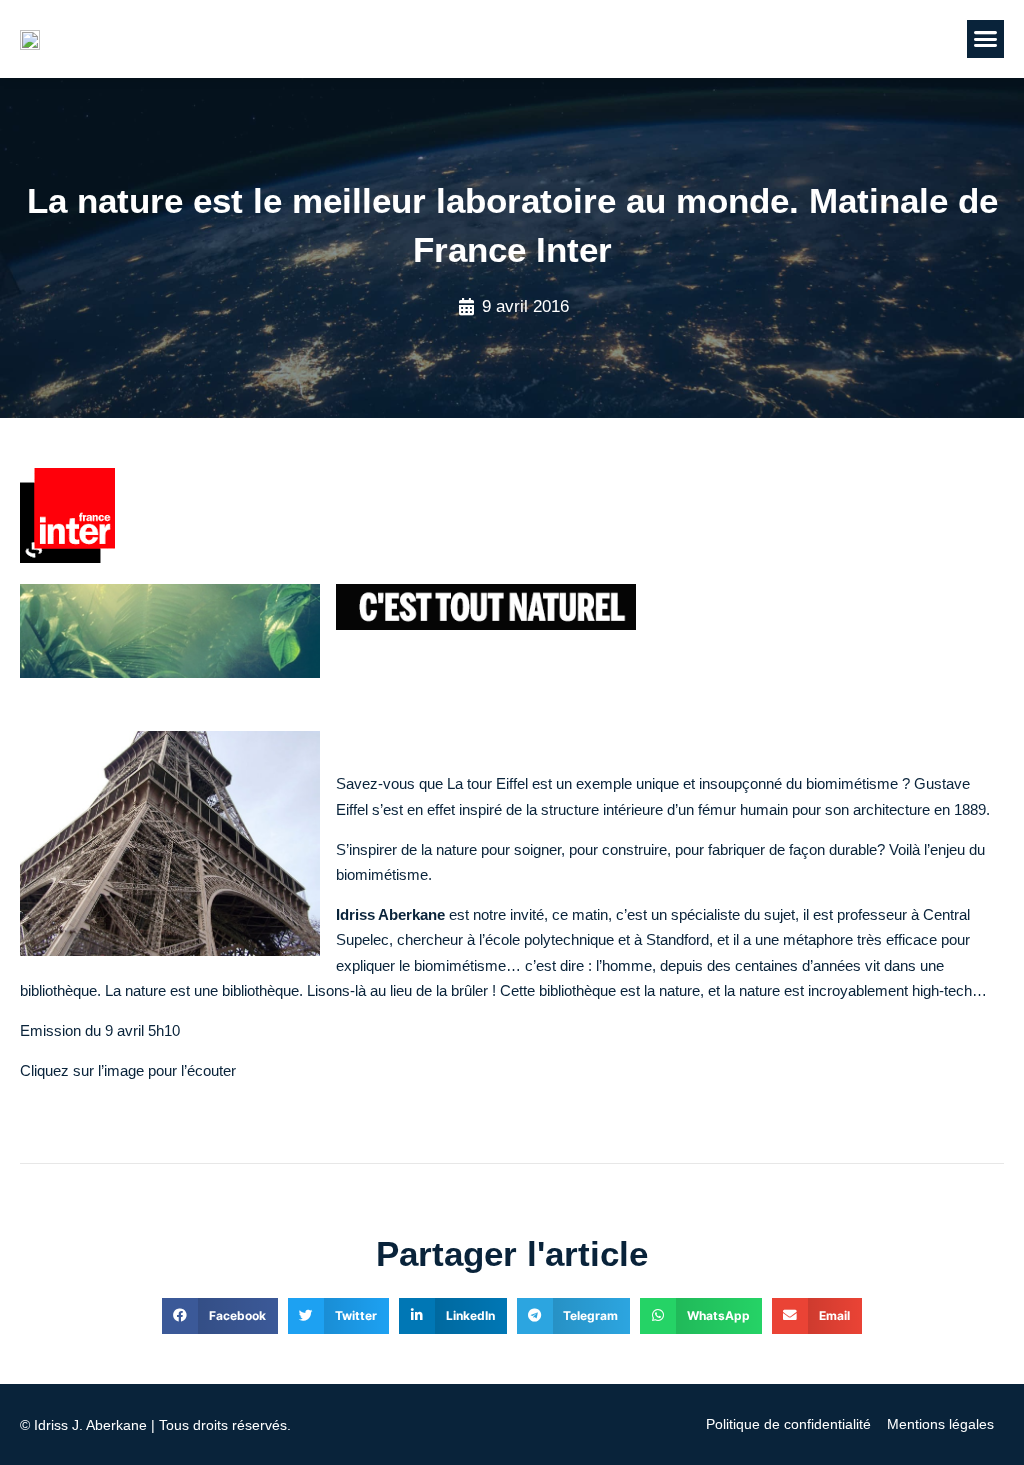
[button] (986, 39)
